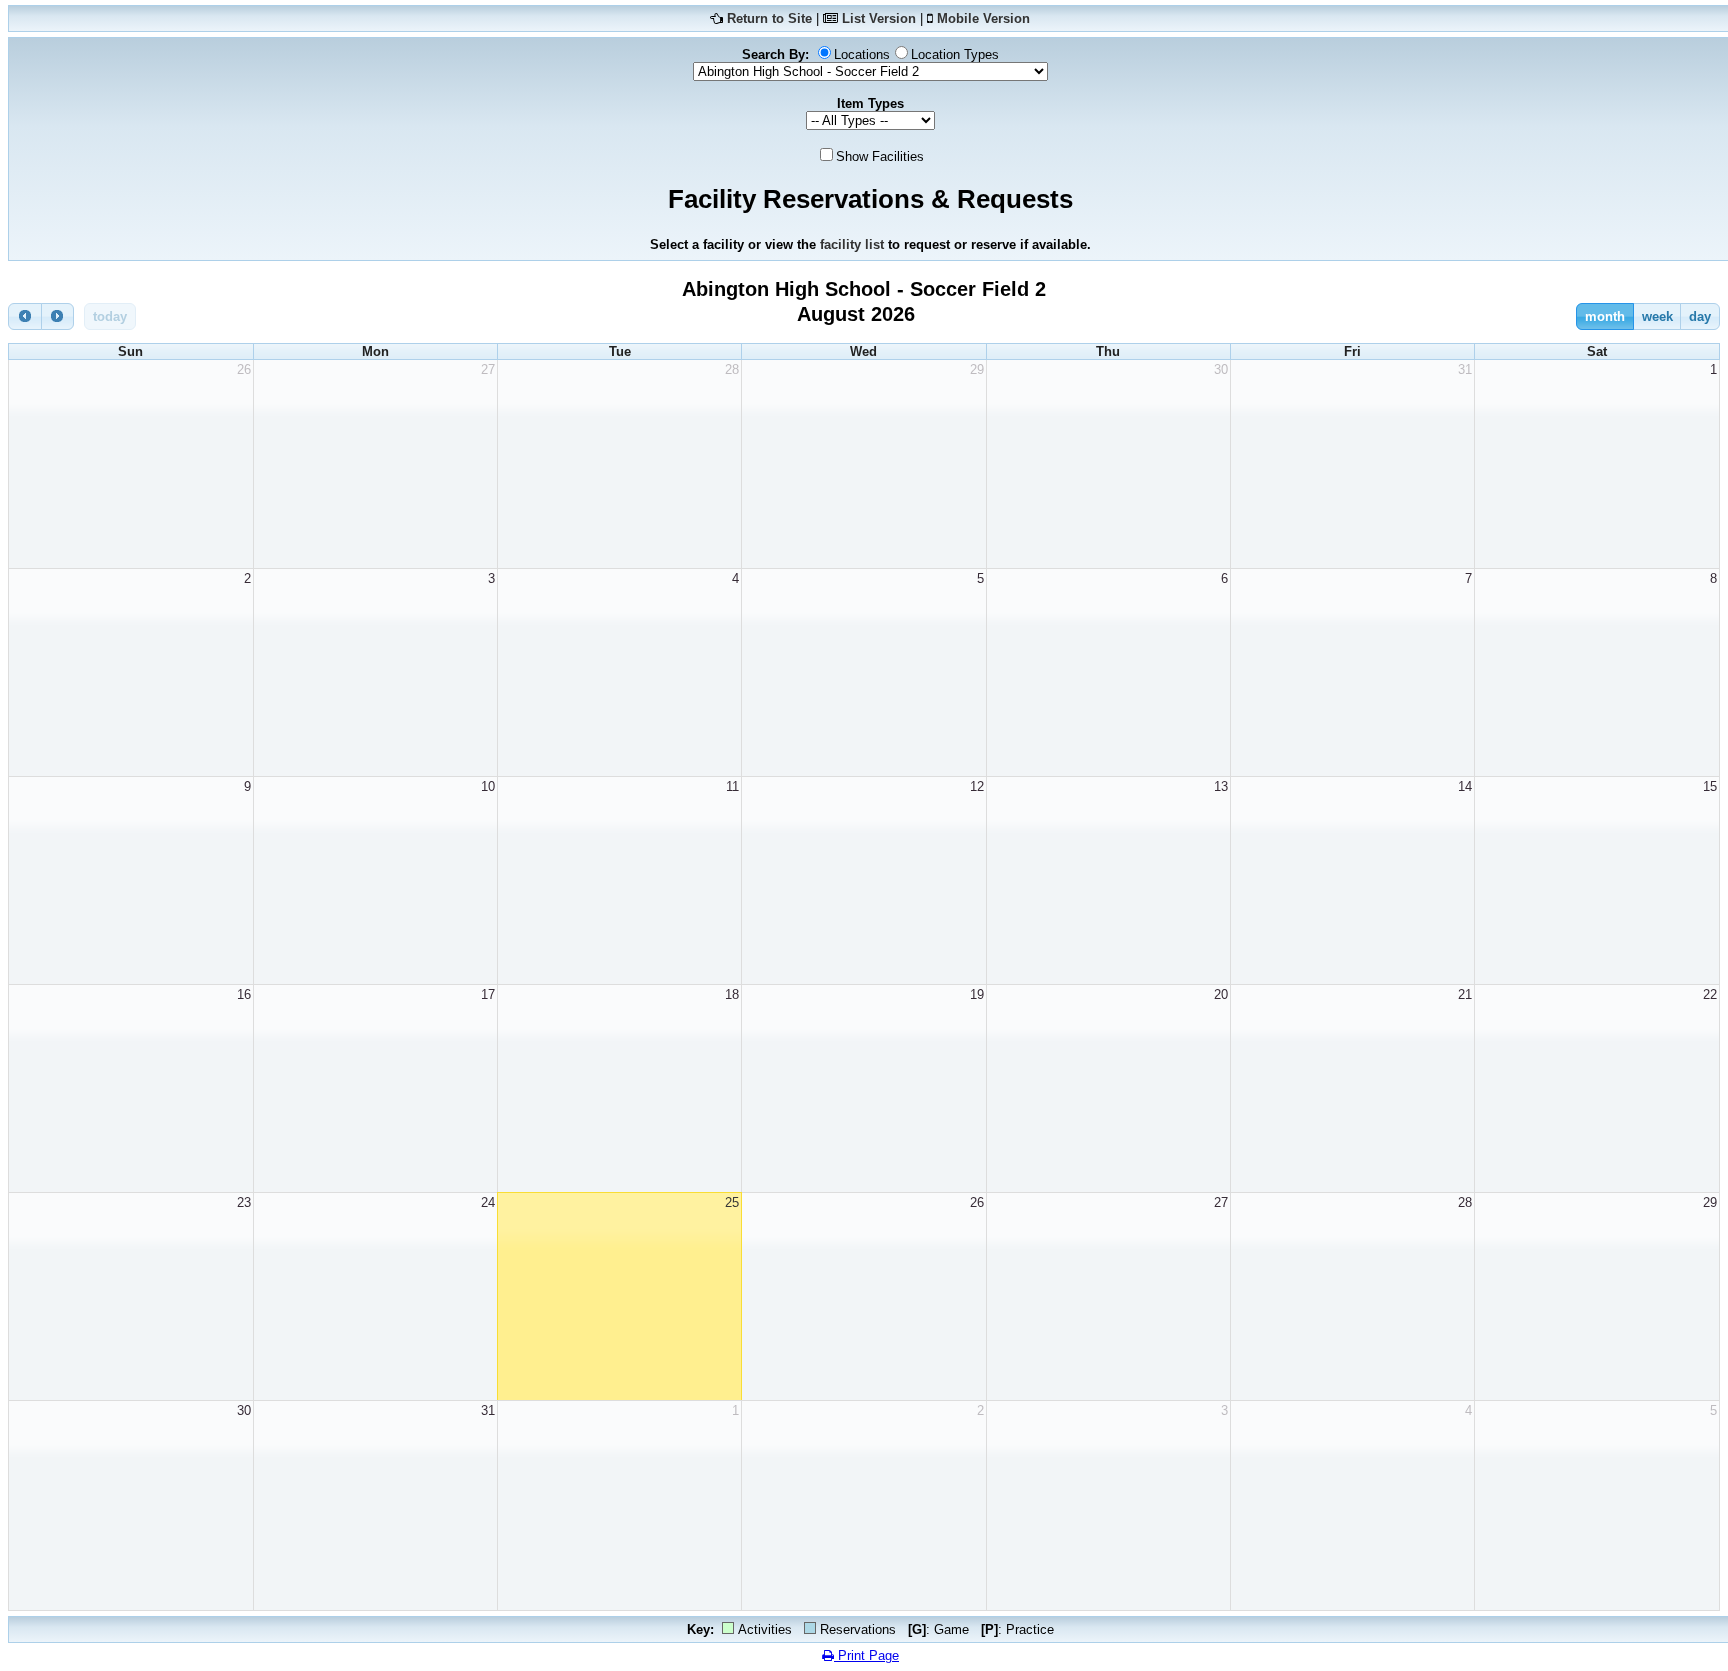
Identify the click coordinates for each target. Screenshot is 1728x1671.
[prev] (25, 316)
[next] (58, 316)
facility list (852, 244)
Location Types (955, 54)
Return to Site (769, 18)
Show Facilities (880, 156)
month (1605, 316)
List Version (879, 18)
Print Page (866, 1655)
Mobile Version (983, 18)
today (110, 316)
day (1700, 316)
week (1657, 316)
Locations (862, 54)
